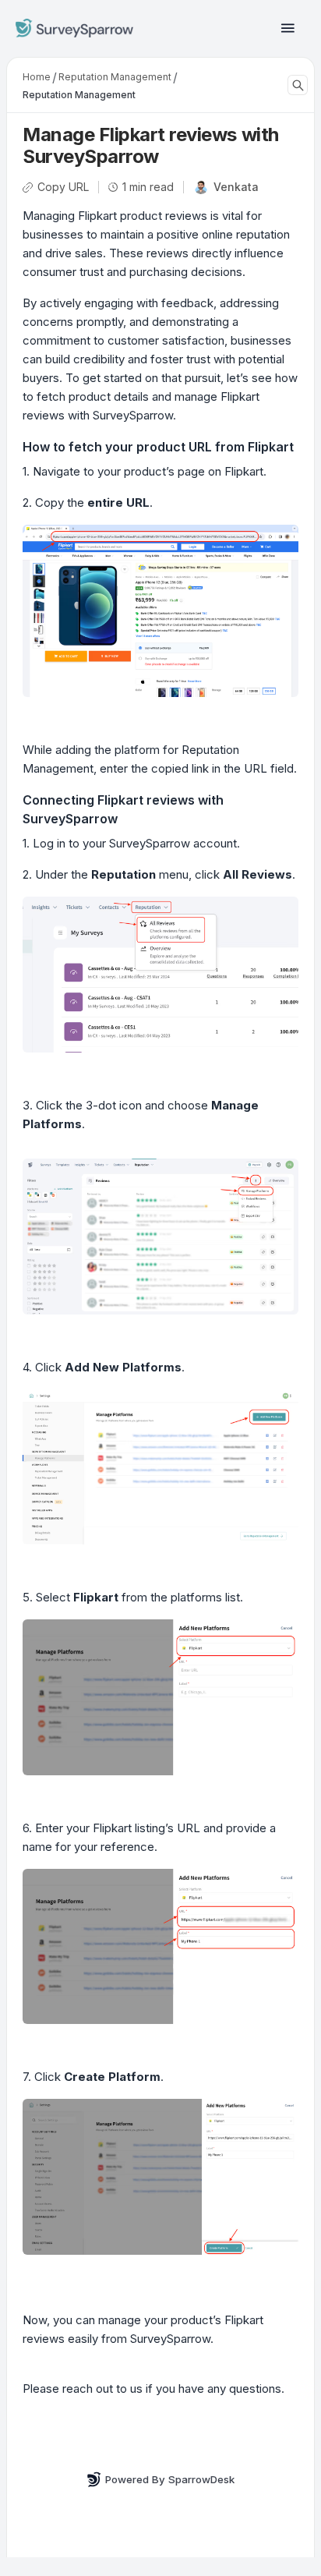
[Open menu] (288, 28)
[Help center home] (74, 28)
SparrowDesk (201, 2479)
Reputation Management (115, 77)
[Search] (298, 85)
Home (37, 77)
